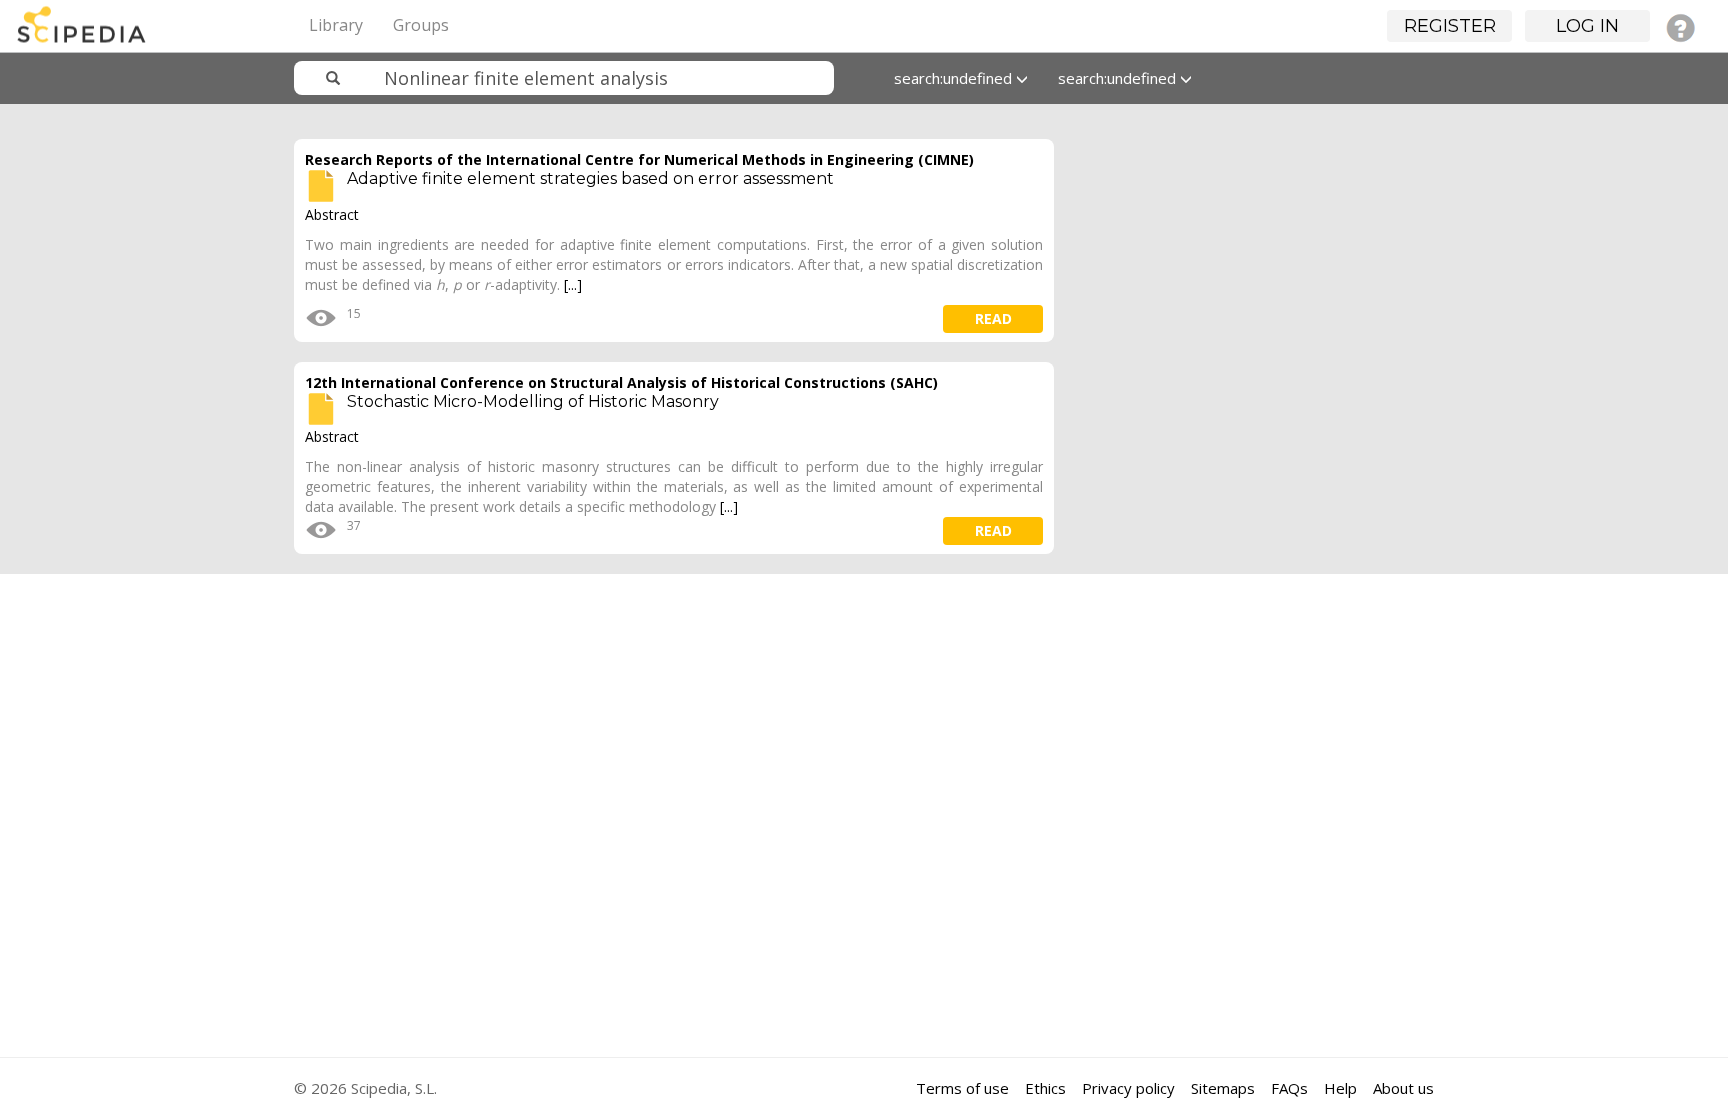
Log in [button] (1587, 26)
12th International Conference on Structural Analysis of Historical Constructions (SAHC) (621, 382)
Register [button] (1450, 26)
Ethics (1045, 1088)
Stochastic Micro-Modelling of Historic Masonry (533, 401)
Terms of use (962, 1088)
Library (336, 25)
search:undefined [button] (955, 78)
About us (1403, 1088)
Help (1340, 1088)
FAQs (1289, 1088)
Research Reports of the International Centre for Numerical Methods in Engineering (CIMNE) (639, 159)
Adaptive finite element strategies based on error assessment (590, 178)
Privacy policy (1128, 1088)
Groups (421, 25)
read (993, 318)
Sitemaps (1223, 1088)
